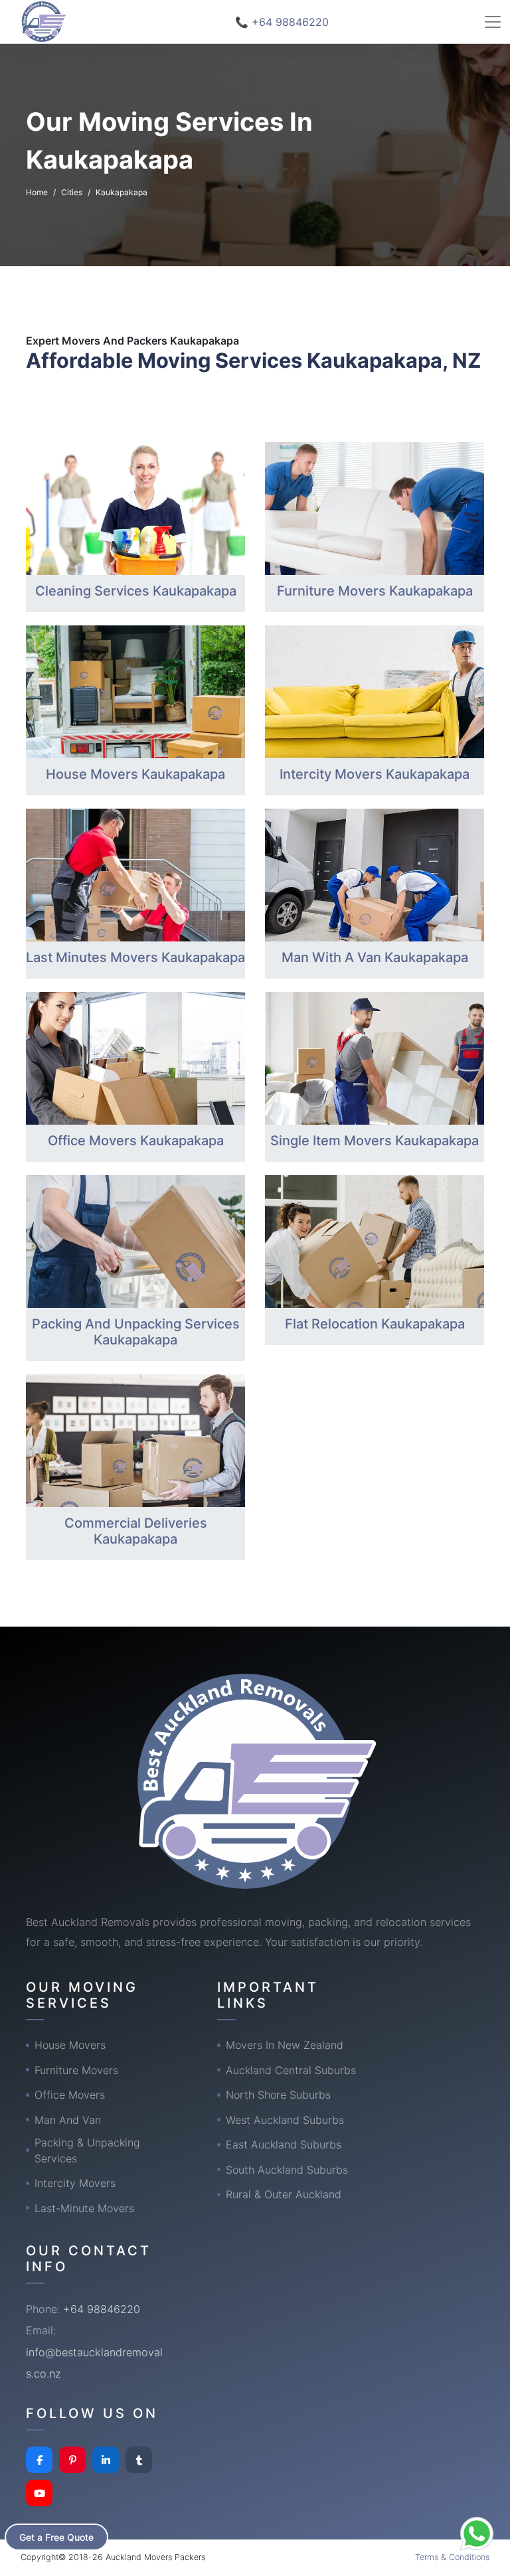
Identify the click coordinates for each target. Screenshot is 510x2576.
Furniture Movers (76, 2070)
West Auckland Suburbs (285, 2120)
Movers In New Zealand (285, 2045)
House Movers (70, 2045)
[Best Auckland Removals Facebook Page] (39, 2460)
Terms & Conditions (452, 2557)
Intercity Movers (75, 2183)
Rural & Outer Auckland (284, 2194)
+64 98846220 (102, 2309)
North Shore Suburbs (278, 2095)
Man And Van (68, 2120)
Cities (72, 192)
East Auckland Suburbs (284, 2144)
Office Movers (70, 2095)
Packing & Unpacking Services (87, 2150)
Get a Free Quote (56, 2537)
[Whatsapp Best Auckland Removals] (477, 2534)
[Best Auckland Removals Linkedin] (106, 2460)
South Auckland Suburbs (287, 2170)
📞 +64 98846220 (282, 22)
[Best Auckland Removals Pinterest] (72, 2460)
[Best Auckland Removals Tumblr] (139, 2460)
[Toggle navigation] (493, 22)
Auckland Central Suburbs (291, 2070)
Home (37, 192)
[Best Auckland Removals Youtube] (39, 2493)
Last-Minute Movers (84, 2208)
